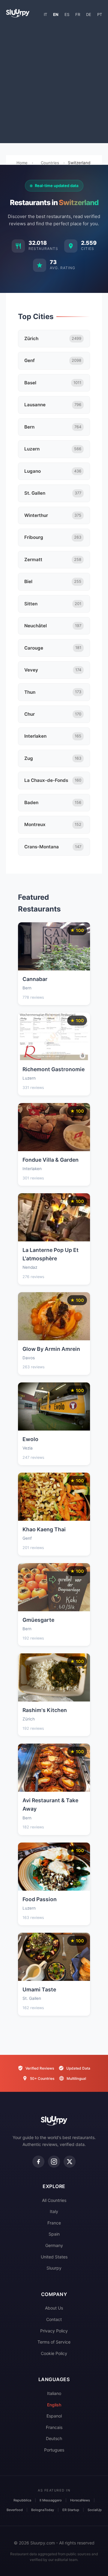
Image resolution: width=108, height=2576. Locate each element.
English (54, 2405)
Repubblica (22, 2500)
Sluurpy (54, 2268)
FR (78, 14)
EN (56, 14)
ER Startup (71, 2510)
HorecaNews (80, 2500)
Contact (54, 2319)
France (54, 2223)
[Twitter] (70, 2162)
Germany (54, 2245)
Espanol (54, 2416)
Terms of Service (54, 2342)
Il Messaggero (51, 2500)
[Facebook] (38, 2162)
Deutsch (54, 2438)
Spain (54, 2234)
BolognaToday (43, 2510)
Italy (54, 2211)
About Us (54, 2308)
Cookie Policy (54, 2353)
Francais (54, 2427)
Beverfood (15, 2510)
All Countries (54, 2200)
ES (67, 14)
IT (45, 14)
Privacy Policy (54, 2331)
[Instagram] (54, 2162)
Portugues (54, 2450)
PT (100, 14)
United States (54, 2257)
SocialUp (95, 2510)
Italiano (54, 2393)
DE (89, 14)
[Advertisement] (54, 83)
